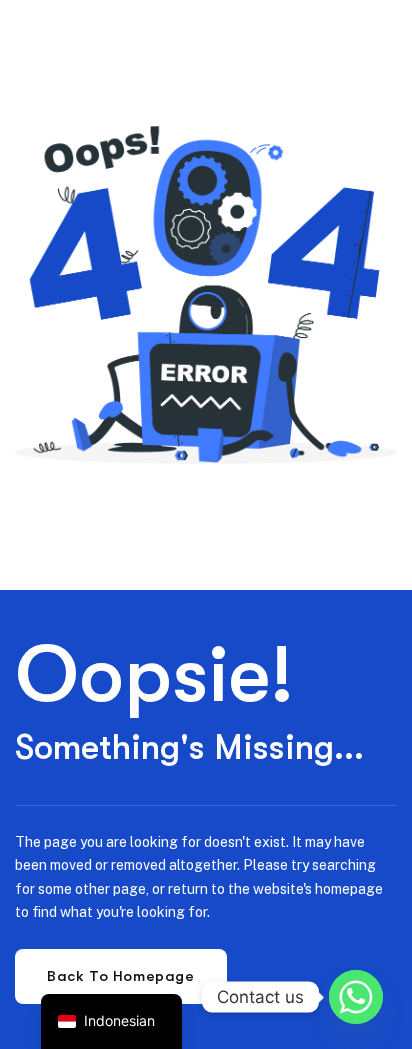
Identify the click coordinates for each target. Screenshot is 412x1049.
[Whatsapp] (356, 997)
